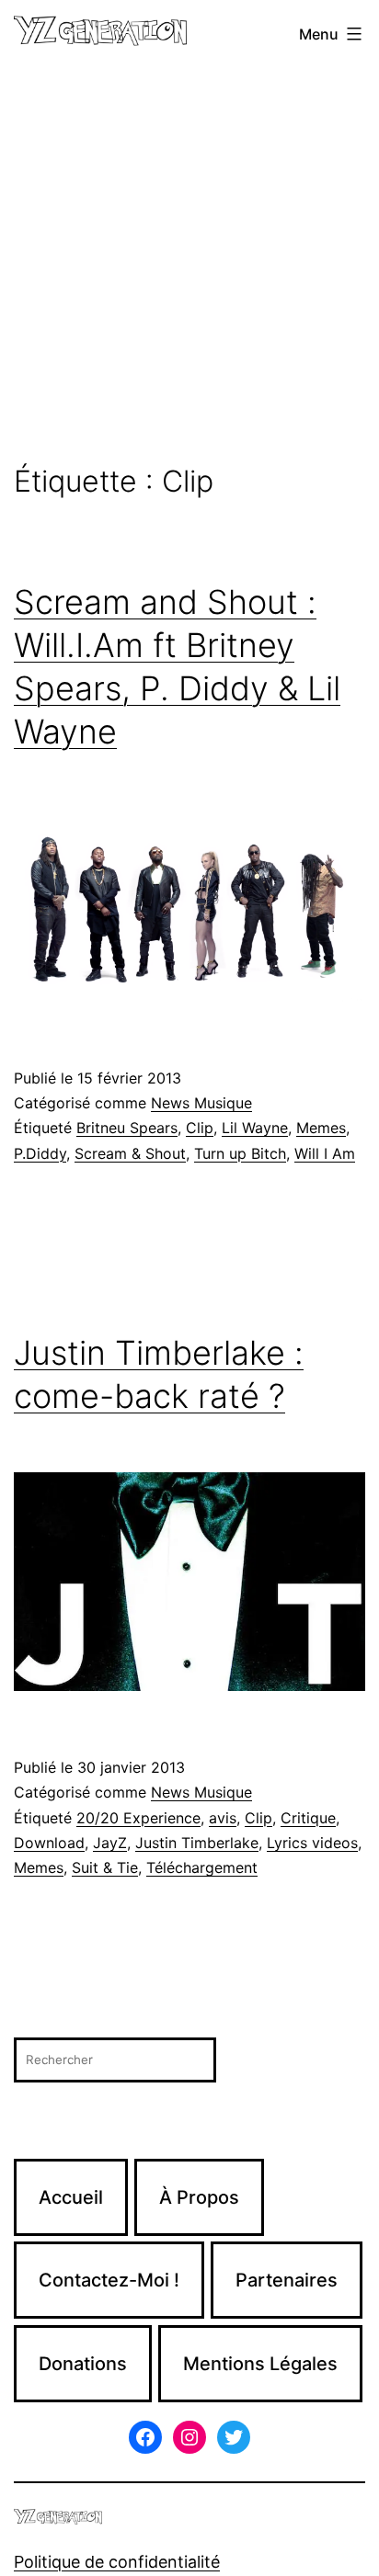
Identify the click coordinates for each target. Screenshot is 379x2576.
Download (49, 1843)
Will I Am (325, 1153)
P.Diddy (40, 1153)
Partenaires (287, 2280)
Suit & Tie (105, 1867)
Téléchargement (202, 1867)
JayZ (110, 1843)
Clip (200, 1128)
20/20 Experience (138, 1818)
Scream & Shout (130, 1153)
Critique (308, 1818)
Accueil (71, 2197)
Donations (83, 2364)
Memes (321, 1128)
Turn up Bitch (240, 1153)
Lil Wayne (255, 1128)
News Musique (201, 1103)
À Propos (199, 2197)
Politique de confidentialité (117, 2562)
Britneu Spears (127, 1128)
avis (223, 1818)
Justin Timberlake (197, 1843)
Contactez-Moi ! (109, 2280)
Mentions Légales (260, 2364)
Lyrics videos (312, 1843)
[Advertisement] (189, 267)
